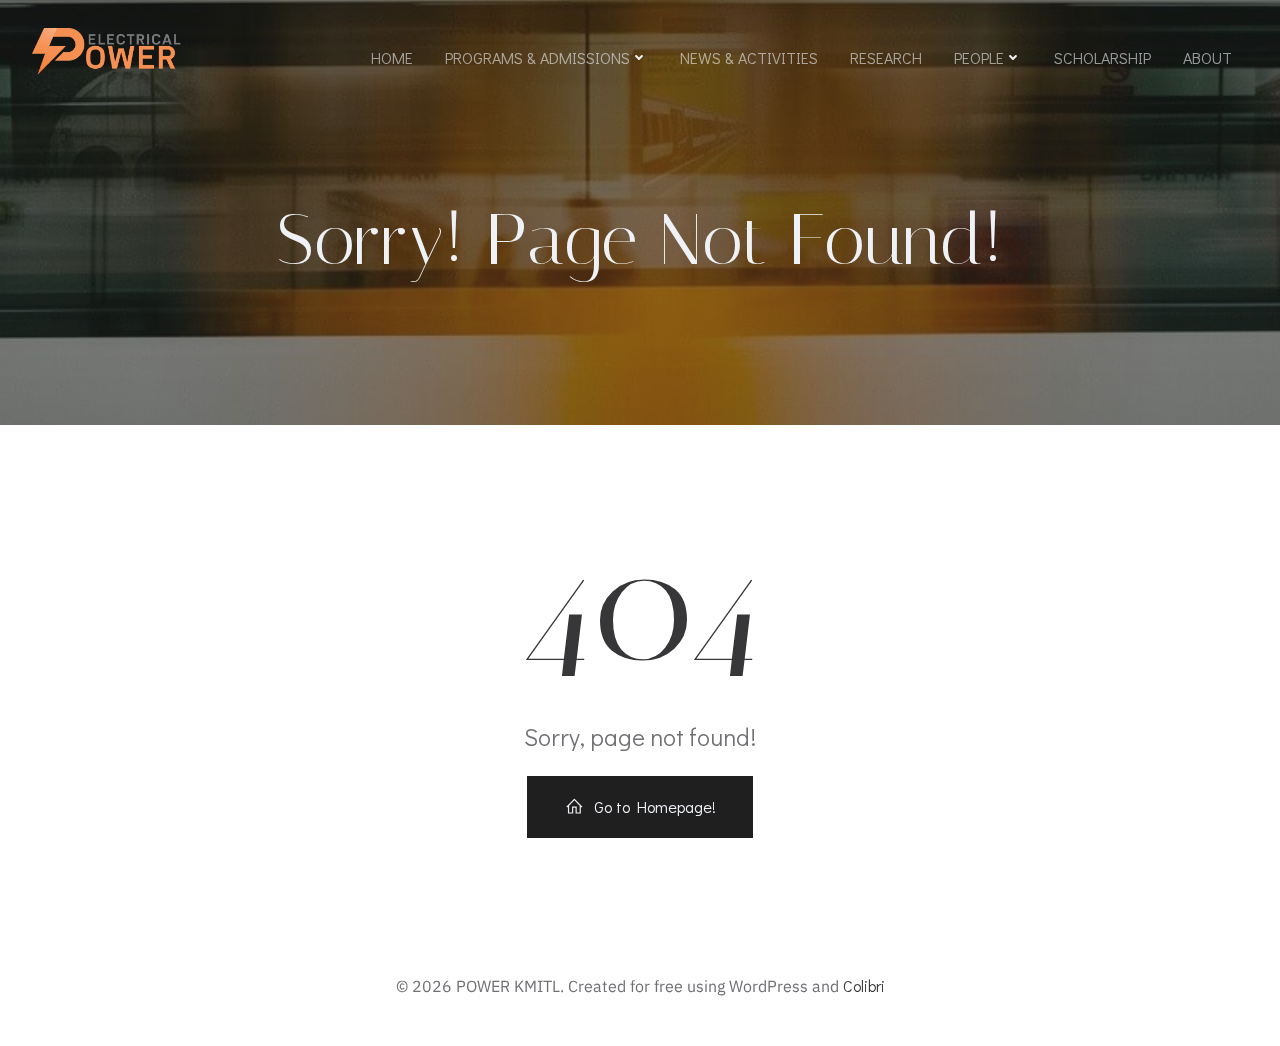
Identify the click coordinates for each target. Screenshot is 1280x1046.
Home (392, 57)
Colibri (864, 985)
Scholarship (1102, 57)
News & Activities (749, 57)
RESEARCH (886, 57)
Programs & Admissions (537, 57)
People (979, 57)
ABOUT (1207, 57)
